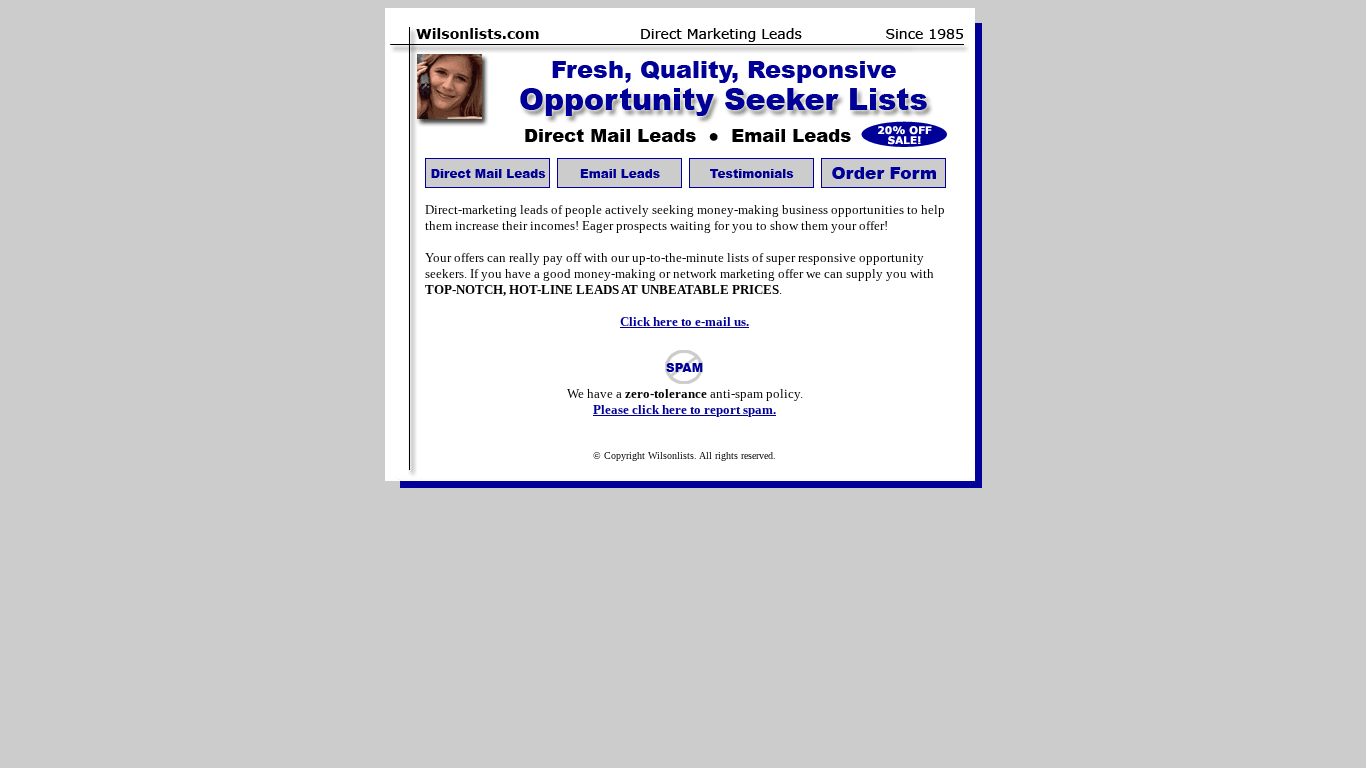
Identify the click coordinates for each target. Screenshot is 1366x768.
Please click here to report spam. (684, 409)
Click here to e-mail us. (684, 321)
